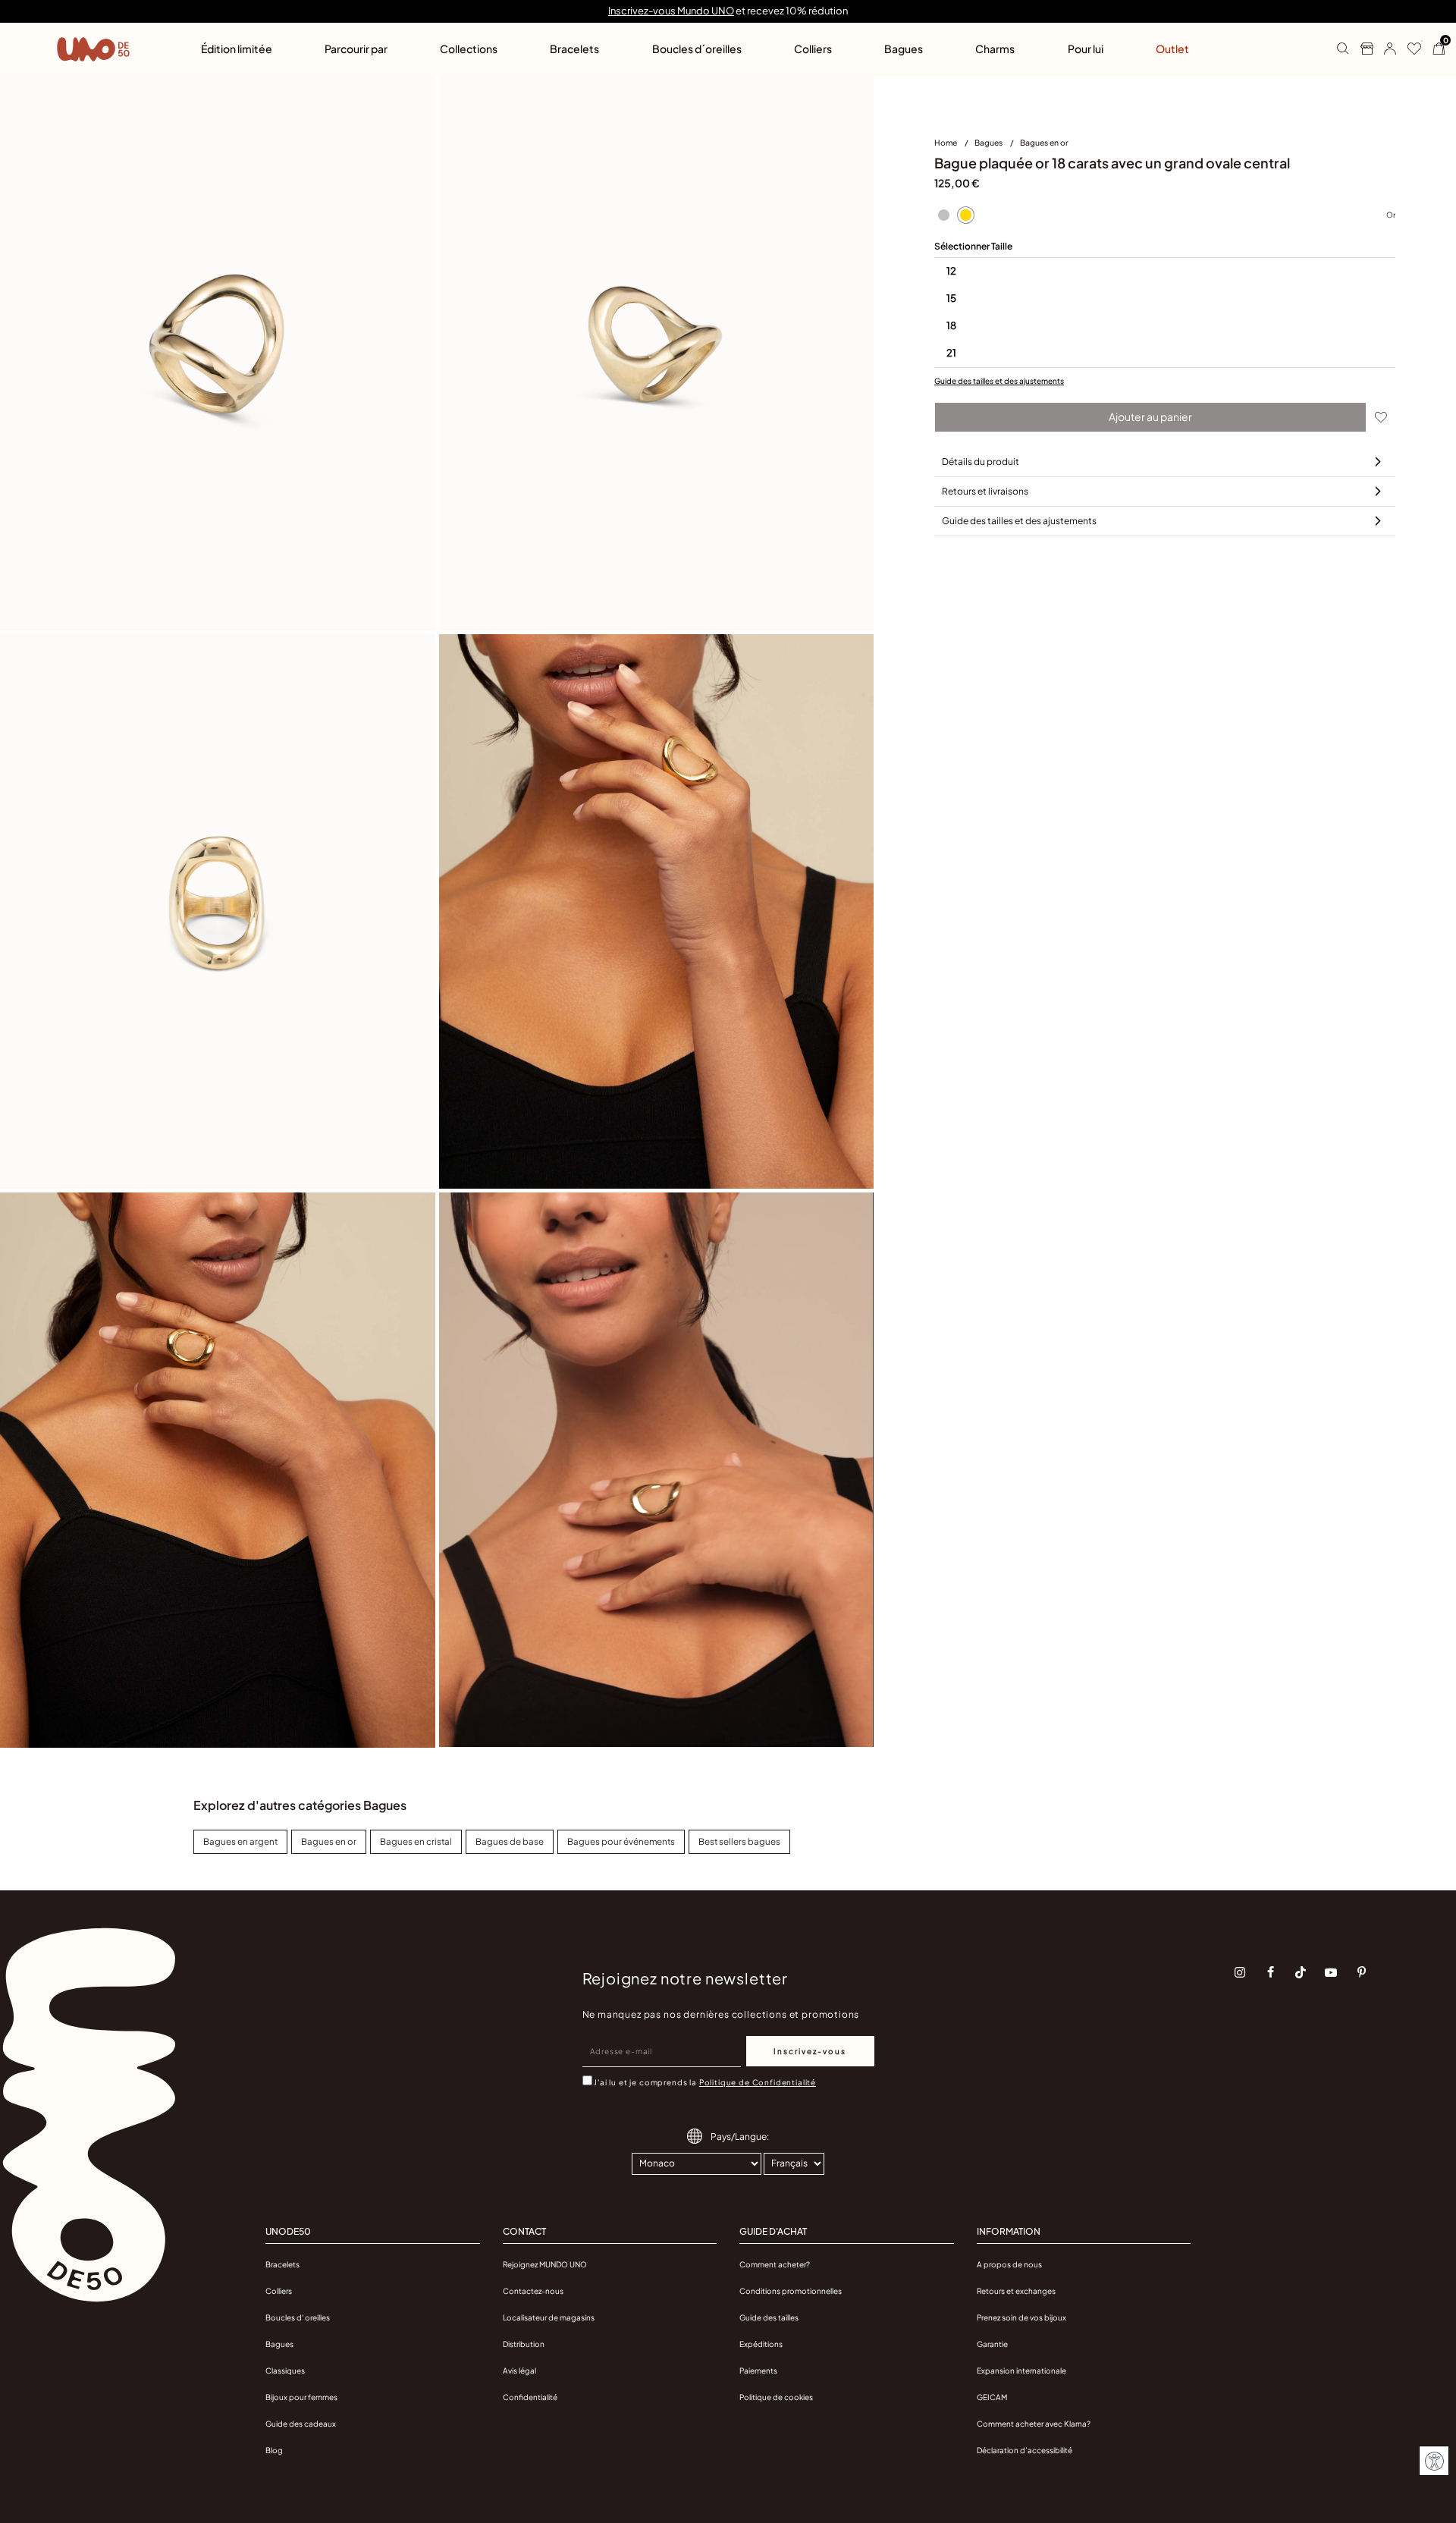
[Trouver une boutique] (1361, 49)
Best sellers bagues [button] (739, 1841)
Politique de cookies (776, 2397)
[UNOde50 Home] (93, 49)
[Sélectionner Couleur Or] (965, 215)
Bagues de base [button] (510, 1841)
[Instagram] (1240, 1972)
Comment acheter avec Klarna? (1034, 2424)
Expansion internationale (1021, 2371)
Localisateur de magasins (549, 2317)
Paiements (758, 2371)
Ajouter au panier (1150, 416)
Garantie (992, 2344)
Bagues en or (1044, 142)
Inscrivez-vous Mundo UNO (671, 11)
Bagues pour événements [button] (621, 1841)
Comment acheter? (775, 2264)
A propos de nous (1009, 2264)
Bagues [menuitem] (904, 49)
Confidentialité (530, 2397)
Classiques (285, 2371)
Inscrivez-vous (810, 2051)
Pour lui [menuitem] (1086, 49)
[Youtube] (1331, 1972)
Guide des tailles (769, 2317)
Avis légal (519, 2371)
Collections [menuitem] (469, 49)
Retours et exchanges (1016, 2291)
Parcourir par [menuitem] (356, 49)
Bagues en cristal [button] (416, 1841)
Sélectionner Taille (973, 246)
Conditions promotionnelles (791, 2291)
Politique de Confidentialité (758, 2082)
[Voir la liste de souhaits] (1409, 49)
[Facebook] (1270, 1972)
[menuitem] (954, 146)
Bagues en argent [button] (240, 1841)
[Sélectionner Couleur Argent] (943, 215)
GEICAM (992, 2397)
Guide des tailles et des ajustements (999, 381)
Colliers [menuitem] (813, 49)
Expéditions (761, 2344)
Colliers (279, 2291)
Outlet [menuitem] (1172, 49)
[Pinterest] (1361, 1972)
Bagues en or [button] (329, 1841)
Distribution (524, 2344)
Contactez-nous (533, 2291)
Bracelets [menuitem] (574, 49)
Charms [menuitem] (995, 49)
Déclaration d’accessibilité (1025, 2450)
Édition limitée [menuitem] (237, 49)
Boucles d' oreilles (298, 2317)
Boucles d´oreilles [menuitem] (697, 49)
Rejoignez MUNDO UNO (545, 2264)
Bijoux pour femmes (301, 2397)
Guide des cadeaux (301, 2424)
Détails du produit (981, 462)
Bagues (989, 142)
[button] (1384, 49)
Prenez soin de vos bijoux (1021, 2317)
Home (946, 142)
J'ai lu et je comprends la (705, 2082)
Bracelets (282, 2264)
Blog (274, 2450)
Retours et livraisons (985, 491)
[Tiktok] (1301, 1972)
